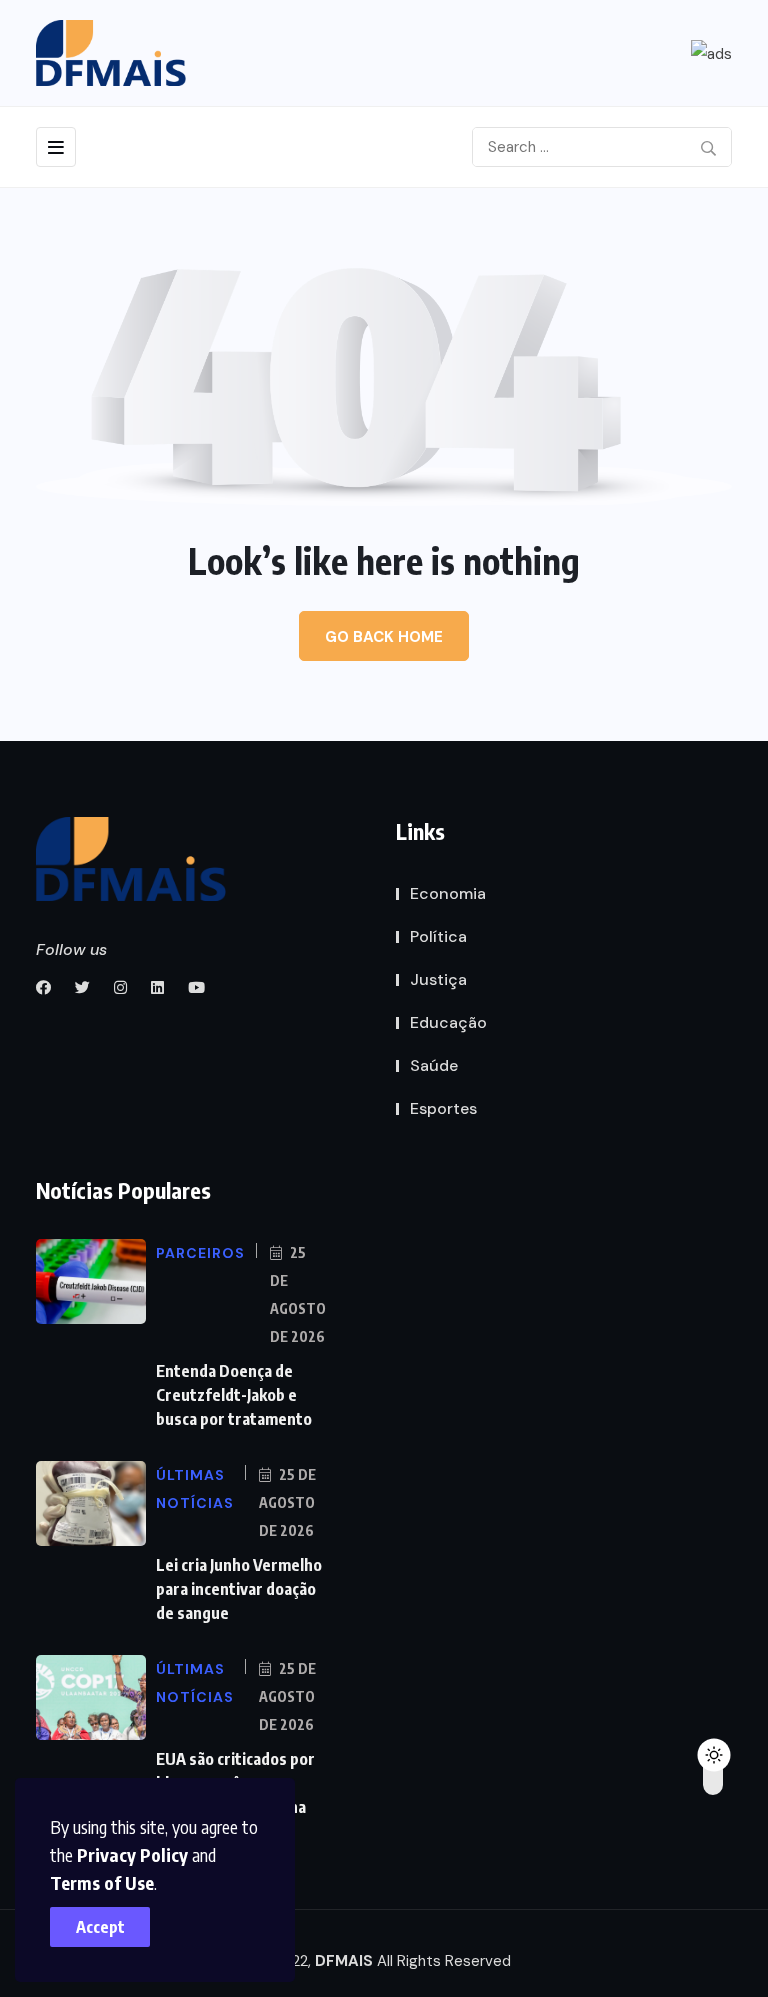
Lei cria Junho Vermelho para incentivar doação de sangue (239, 1589)
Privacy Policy (132, 1854)
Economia (448, 893)
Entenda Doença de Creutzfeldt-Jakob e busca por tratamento (234, 1395)
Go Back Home (384, 637)
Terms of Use (102, 1882)
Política (438, 936)
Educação (448, 1022)
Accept (100, 1927)
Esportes (443, 1108)
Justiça (438, 979)
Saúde (434, 1065)
